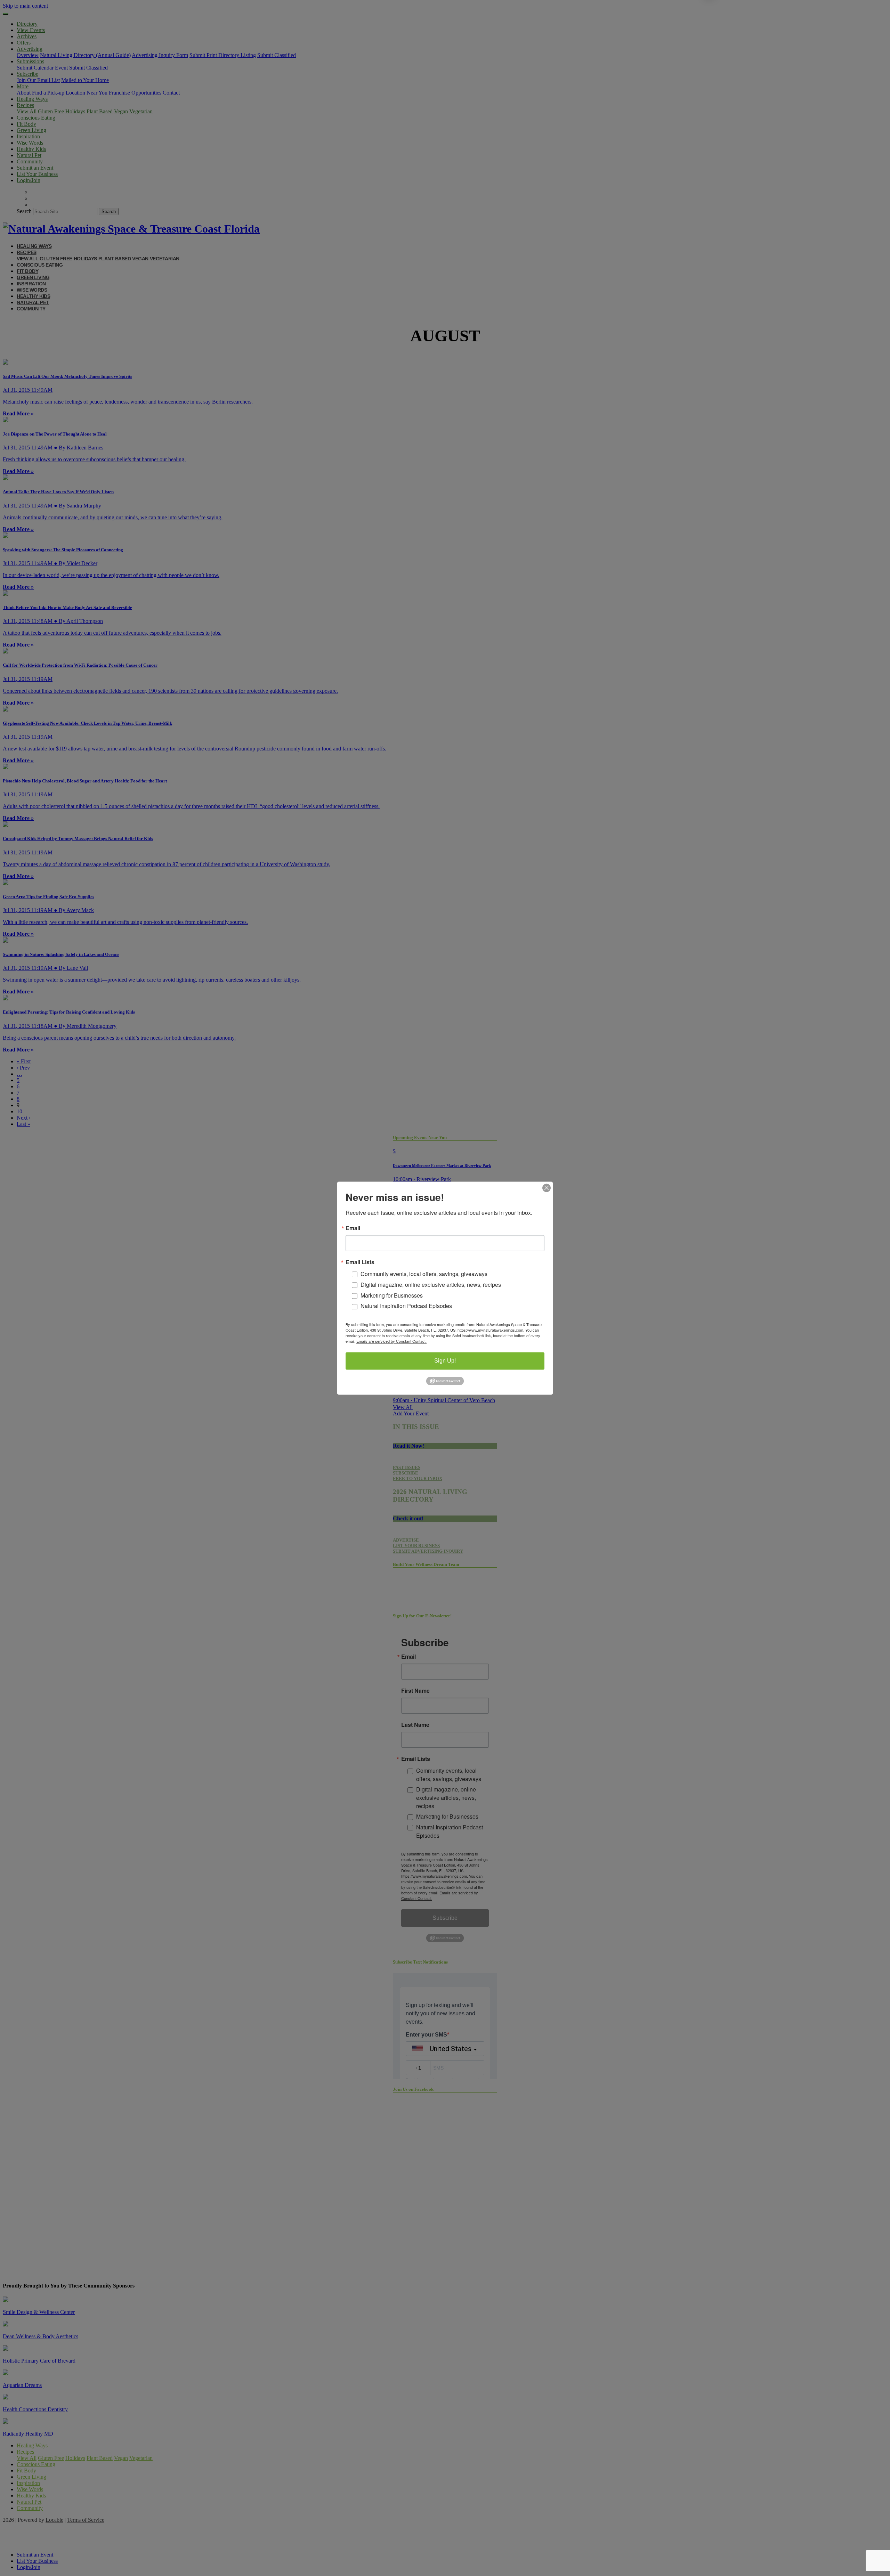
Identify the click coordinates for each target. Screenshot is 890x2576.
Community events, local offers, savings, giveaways (424, 1274)
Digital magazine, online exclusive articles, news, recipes (431, 1285)
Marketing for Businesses (392, 1295)
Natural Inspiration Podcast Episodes (406, 1306)
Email (353, 1228)
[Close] (547, 1188)
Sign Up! (445, 1361)
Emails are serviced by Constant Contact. (391, 1341)
